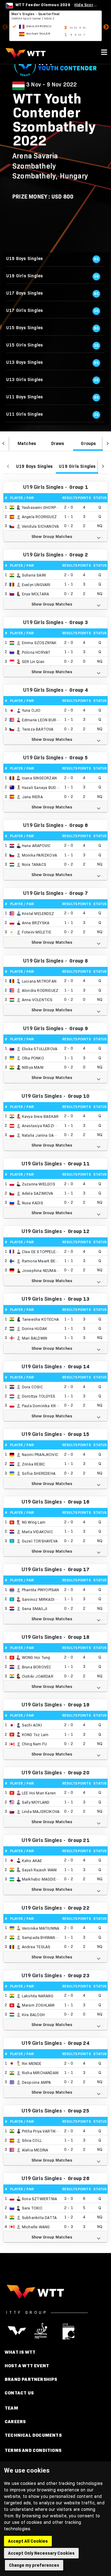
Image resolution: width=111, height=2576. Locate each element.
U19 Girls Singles (77, 466)
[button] (55, 536)
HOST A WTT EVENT (27, 2366)
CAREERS (15, 2421)
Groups (88, 443)
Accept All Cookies (28, 2541)
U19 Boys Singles (34, 466)
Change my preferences (34, 2565)
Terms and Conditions (33, 2450)
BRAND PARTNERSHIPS (31, 2379)
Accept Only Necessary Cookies (41, 2553)
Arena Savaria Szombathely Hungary (50, 166)
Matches (27, 443)
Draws (58, 443)
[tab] (27, 443)
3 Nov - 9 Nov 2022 (52, 85)
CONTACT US (19, 2393)
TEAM (11, 2408)
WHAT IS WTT (20, 2352)
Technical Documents (33, 2435)
